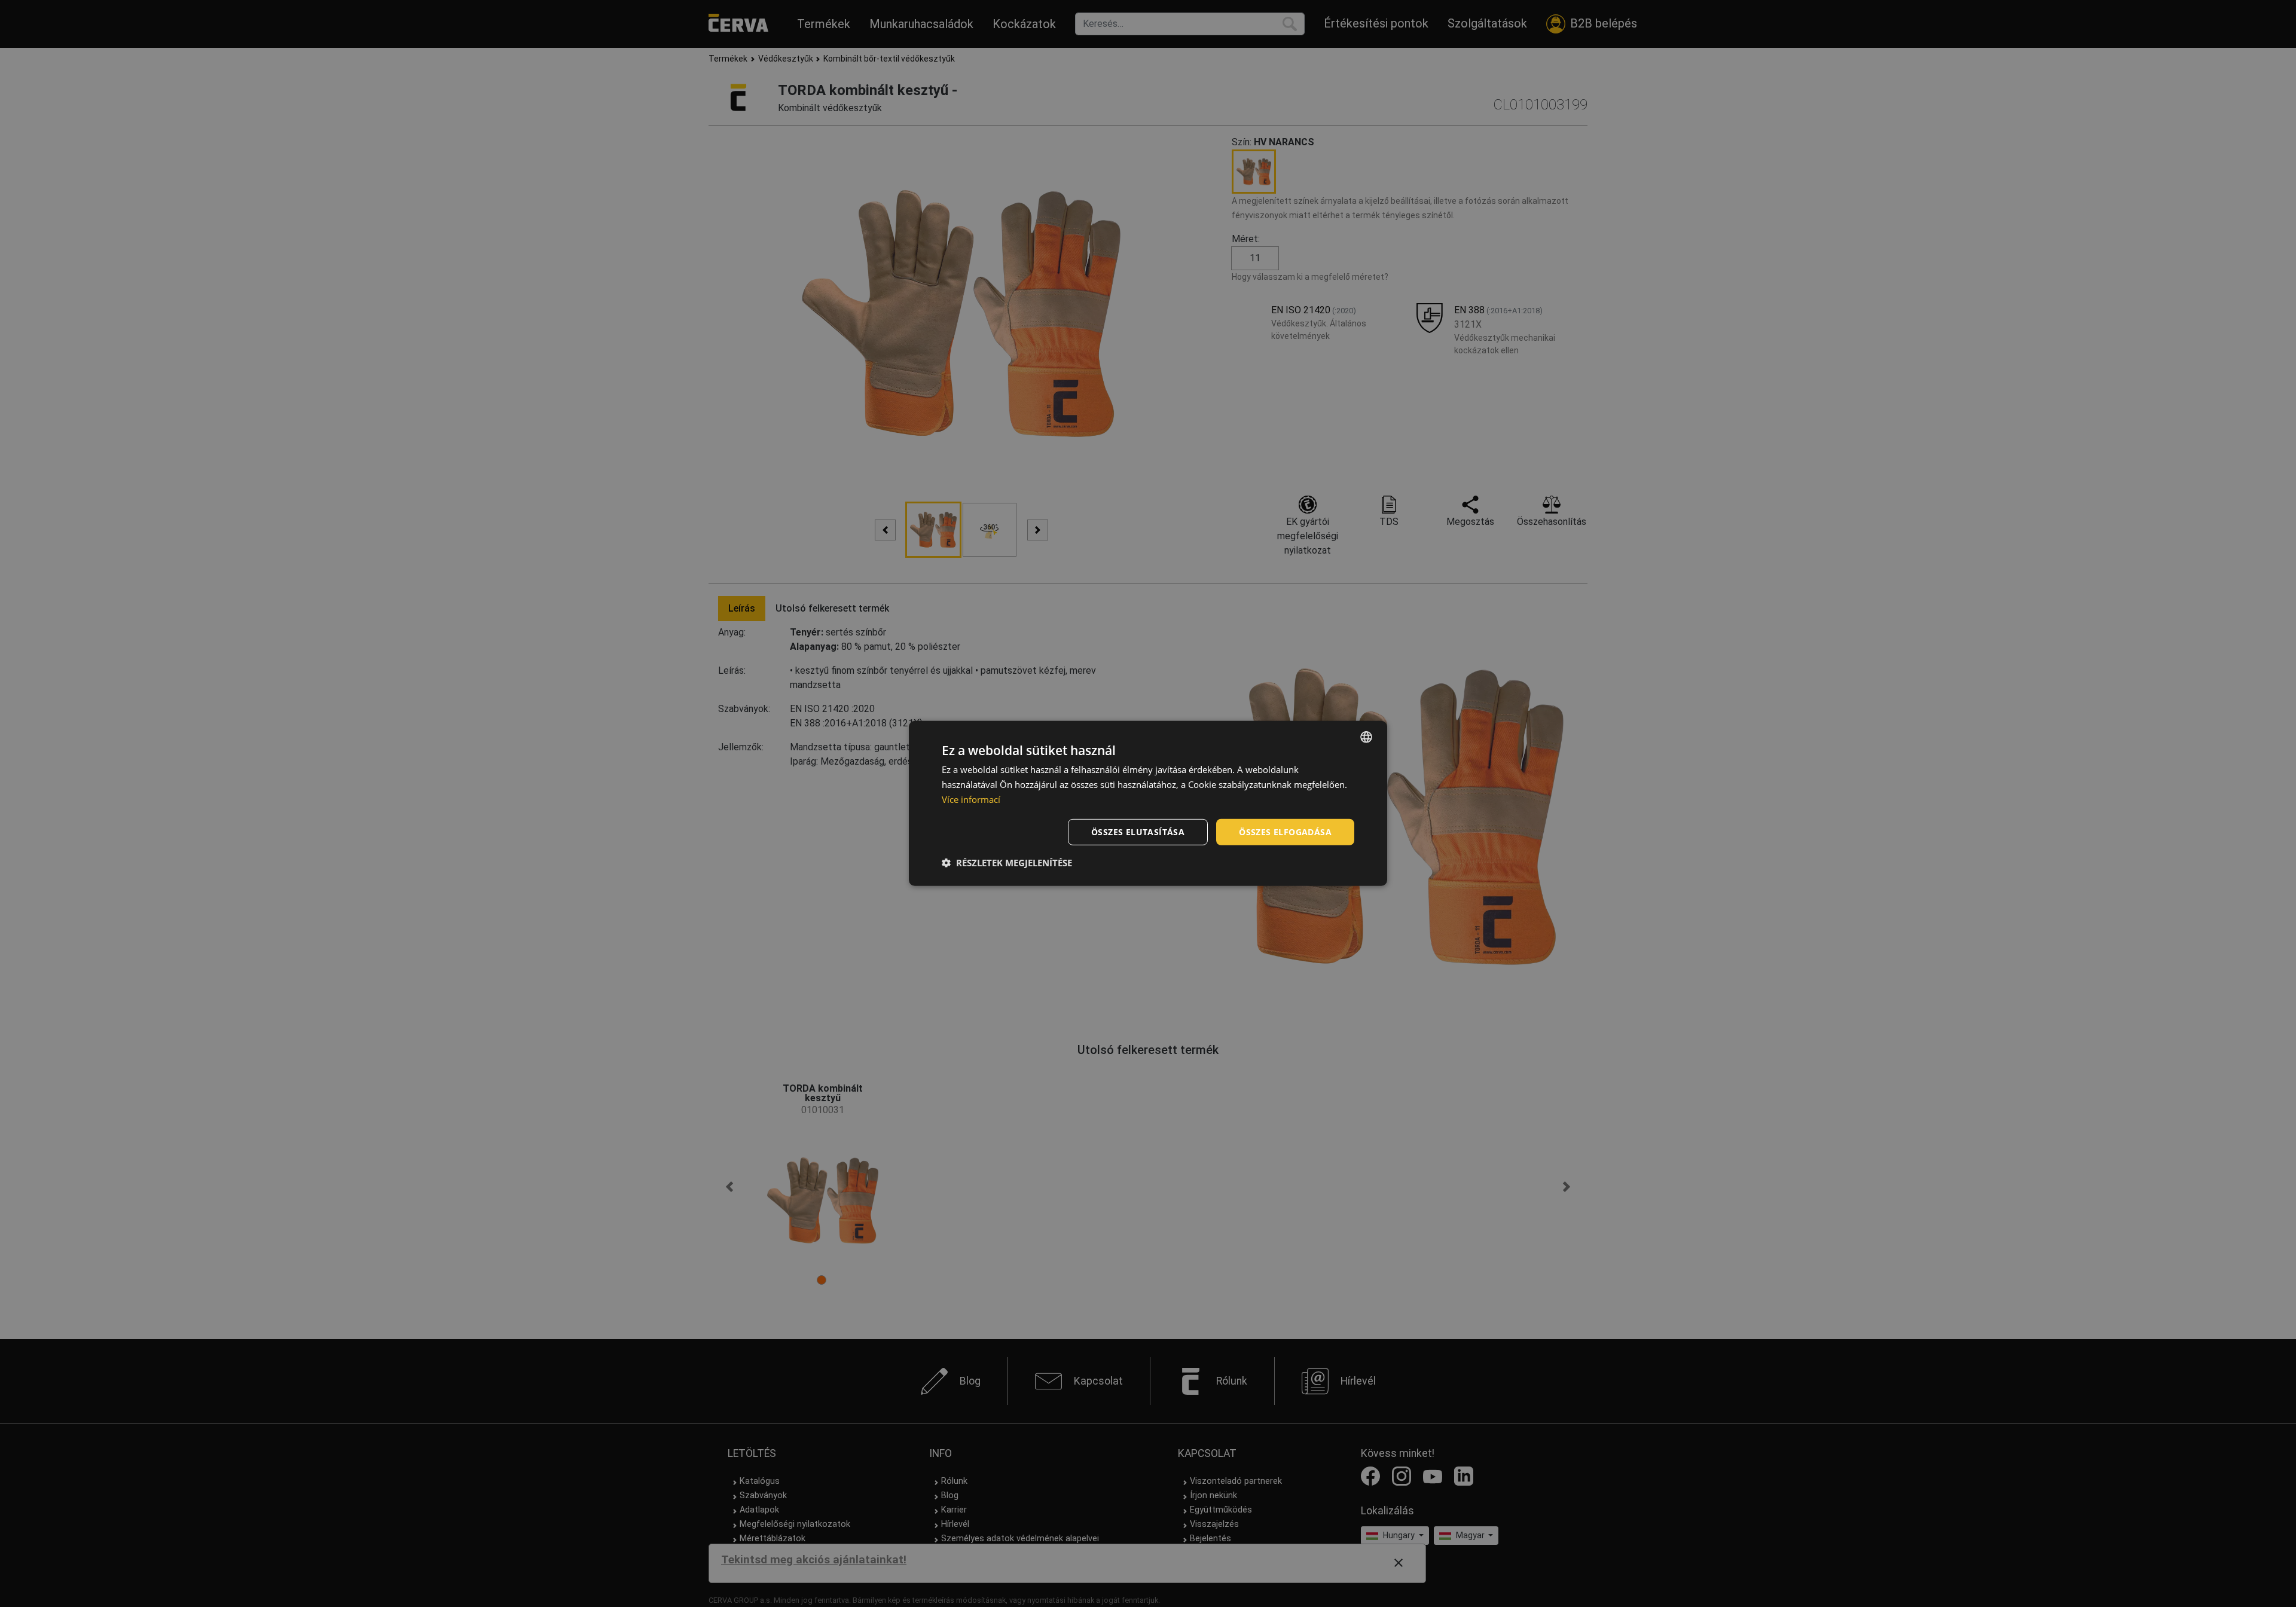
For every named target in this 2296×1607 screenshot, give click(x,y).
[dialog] (1148, 803)
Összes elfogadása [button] (1285, 831)
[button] (1007, 863)
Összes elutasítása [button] (1138, 831)
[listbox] (1366, 737)
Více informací (971, 799)
